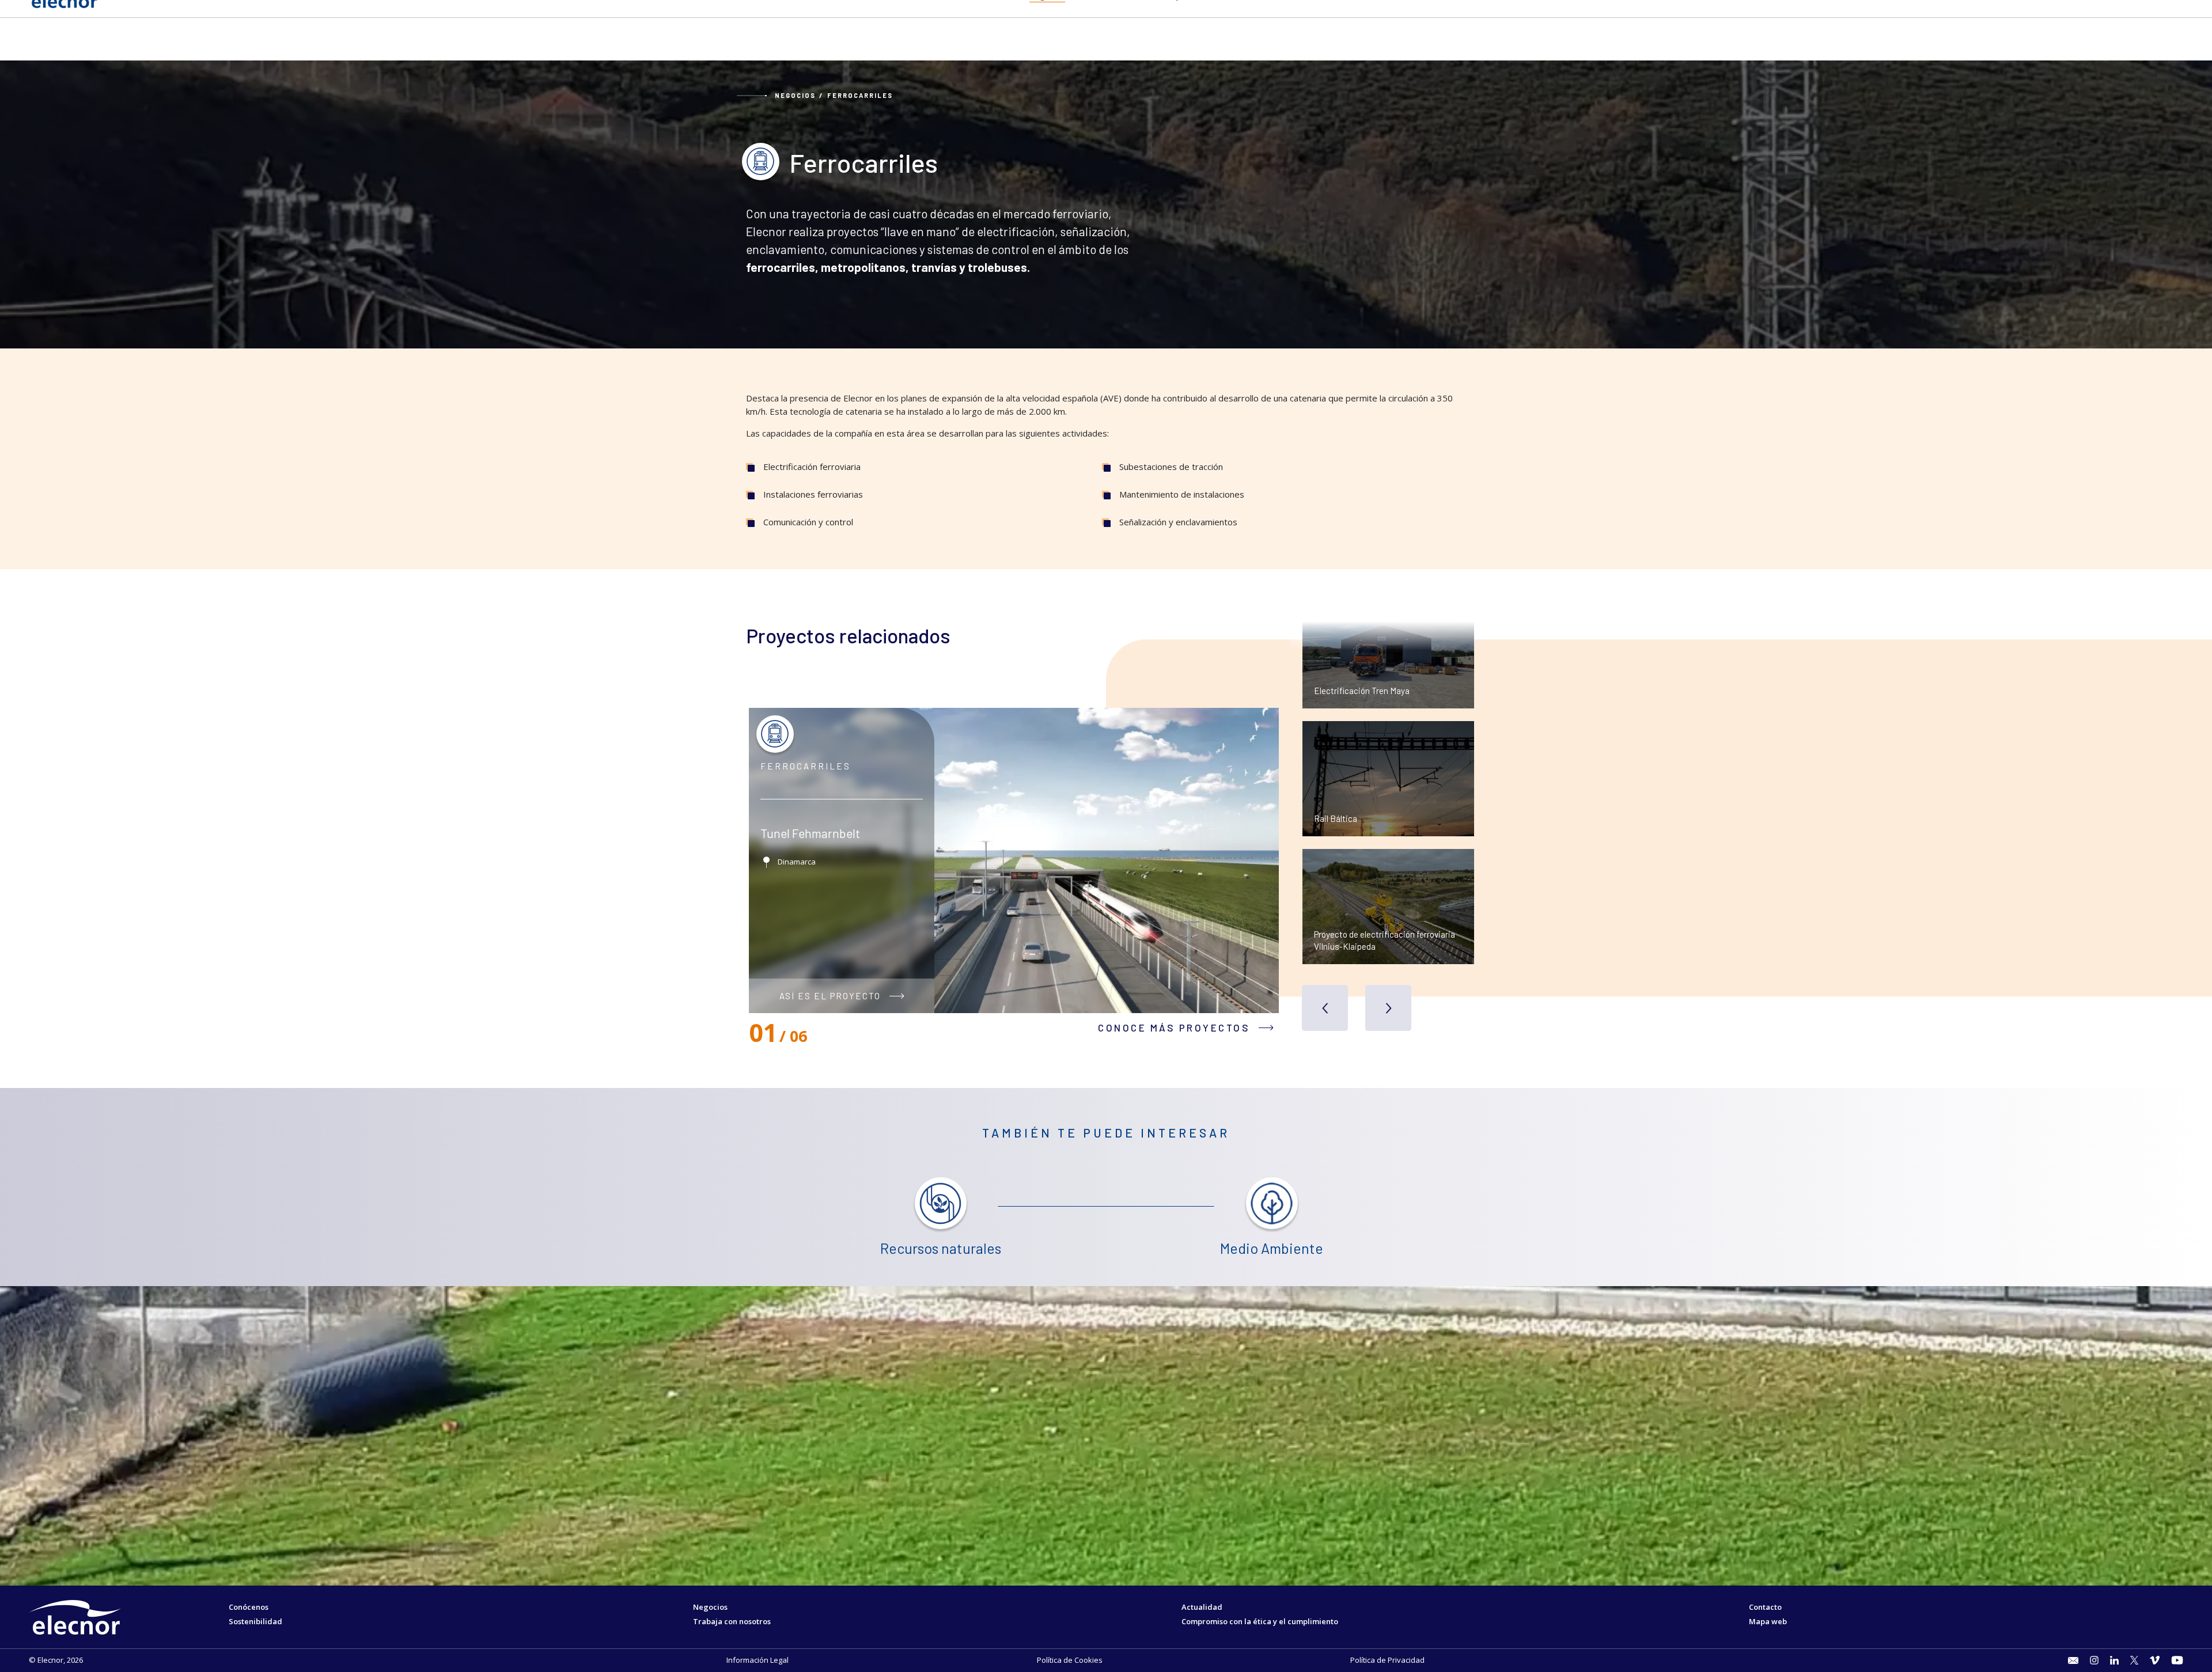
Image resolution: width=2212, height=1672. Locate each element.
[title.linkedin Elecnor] (2114, 1660)
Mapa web (1768, 1621)
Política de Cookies (1070, 1660)
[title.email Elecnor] (2073, 1660)
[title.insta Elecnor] (2094, 1660)
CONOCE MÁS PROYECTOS (1174, 1028)
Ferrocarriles (860, 95)
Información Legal (757, 1660)
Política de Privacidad (1387, 1660)
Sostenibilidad (255, 1621)
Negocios (795, 95)
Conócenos (249, 1607)
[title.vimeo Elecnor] (2155, 1660)
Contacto (1765, 1607)
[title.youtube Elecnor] (2177, 1660)
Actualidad (1202, 1607)
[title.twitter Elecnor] (2135, 1660)
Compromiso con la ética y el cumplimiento (1260, 1621)
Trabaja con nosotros (732, 1621)
